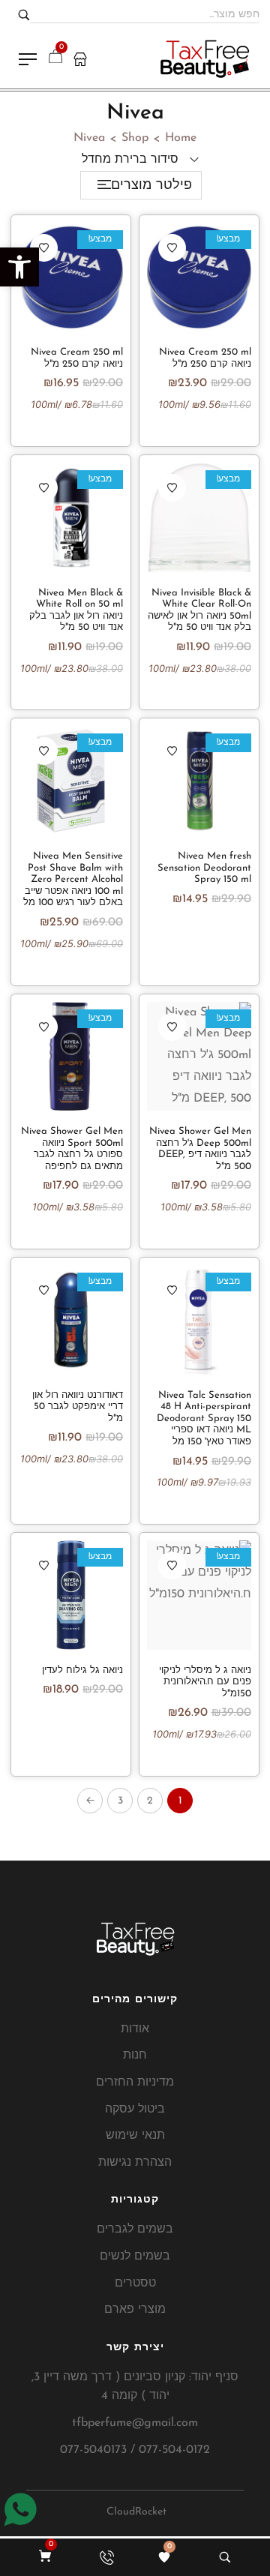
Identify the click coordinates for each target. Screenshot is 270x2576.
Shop (135, 138)
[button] (19, 267)
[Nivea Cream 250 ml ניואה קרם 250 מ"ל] (199, 277)
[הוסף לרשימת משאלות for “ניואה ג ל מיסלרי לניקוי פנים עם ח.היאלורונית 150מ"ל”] (172, 1565)
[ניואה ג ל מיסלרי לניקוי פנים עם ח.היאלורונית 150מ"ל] (199, 1595)
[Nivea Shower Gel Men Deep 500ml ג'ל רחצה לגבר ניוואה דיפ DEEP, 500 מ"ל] (199, 1057)
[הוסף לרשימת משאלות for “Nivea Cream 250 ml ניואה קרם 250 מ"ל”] (172, 248)
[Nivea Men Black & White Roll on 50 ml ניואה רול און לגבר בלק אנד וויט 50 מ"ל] (71, 517)
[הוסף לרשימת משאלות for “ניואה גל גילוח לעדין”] (44, 1565)
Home (181, 138)
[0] (164, 2557)
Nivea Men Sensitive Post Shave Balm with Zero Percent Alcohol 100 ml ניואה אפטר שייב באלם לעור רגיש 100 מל (73, 879)
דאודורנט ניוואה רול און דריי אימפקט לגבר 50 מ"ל (78, 1407)
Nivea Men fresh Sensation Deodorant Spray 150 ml (204, 868)
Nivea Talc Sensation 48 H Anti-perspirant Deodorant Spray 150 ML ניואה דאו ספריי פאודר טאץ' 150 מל (204, 1418)
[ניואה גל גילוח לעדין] (71, 1595)
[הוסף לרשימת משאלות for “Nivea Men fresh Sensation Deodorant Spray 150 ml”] (172, 751)
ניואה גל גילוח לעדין (82, 1670)
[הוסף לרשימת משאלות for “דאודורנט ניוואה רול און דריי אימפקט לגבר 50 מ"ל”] (44, 1290)
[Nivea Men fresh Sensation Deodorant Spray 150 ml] (199, 781)
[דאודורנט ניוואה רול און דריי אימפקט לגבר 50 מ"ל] (71, 1320)
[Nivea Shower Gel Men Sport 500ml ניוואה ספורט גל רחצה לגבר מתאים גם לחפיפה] (71, 1057)
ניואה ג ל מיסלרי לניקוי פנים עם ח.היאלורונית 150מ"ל (205, 1682)
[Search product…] (225, 2557)
